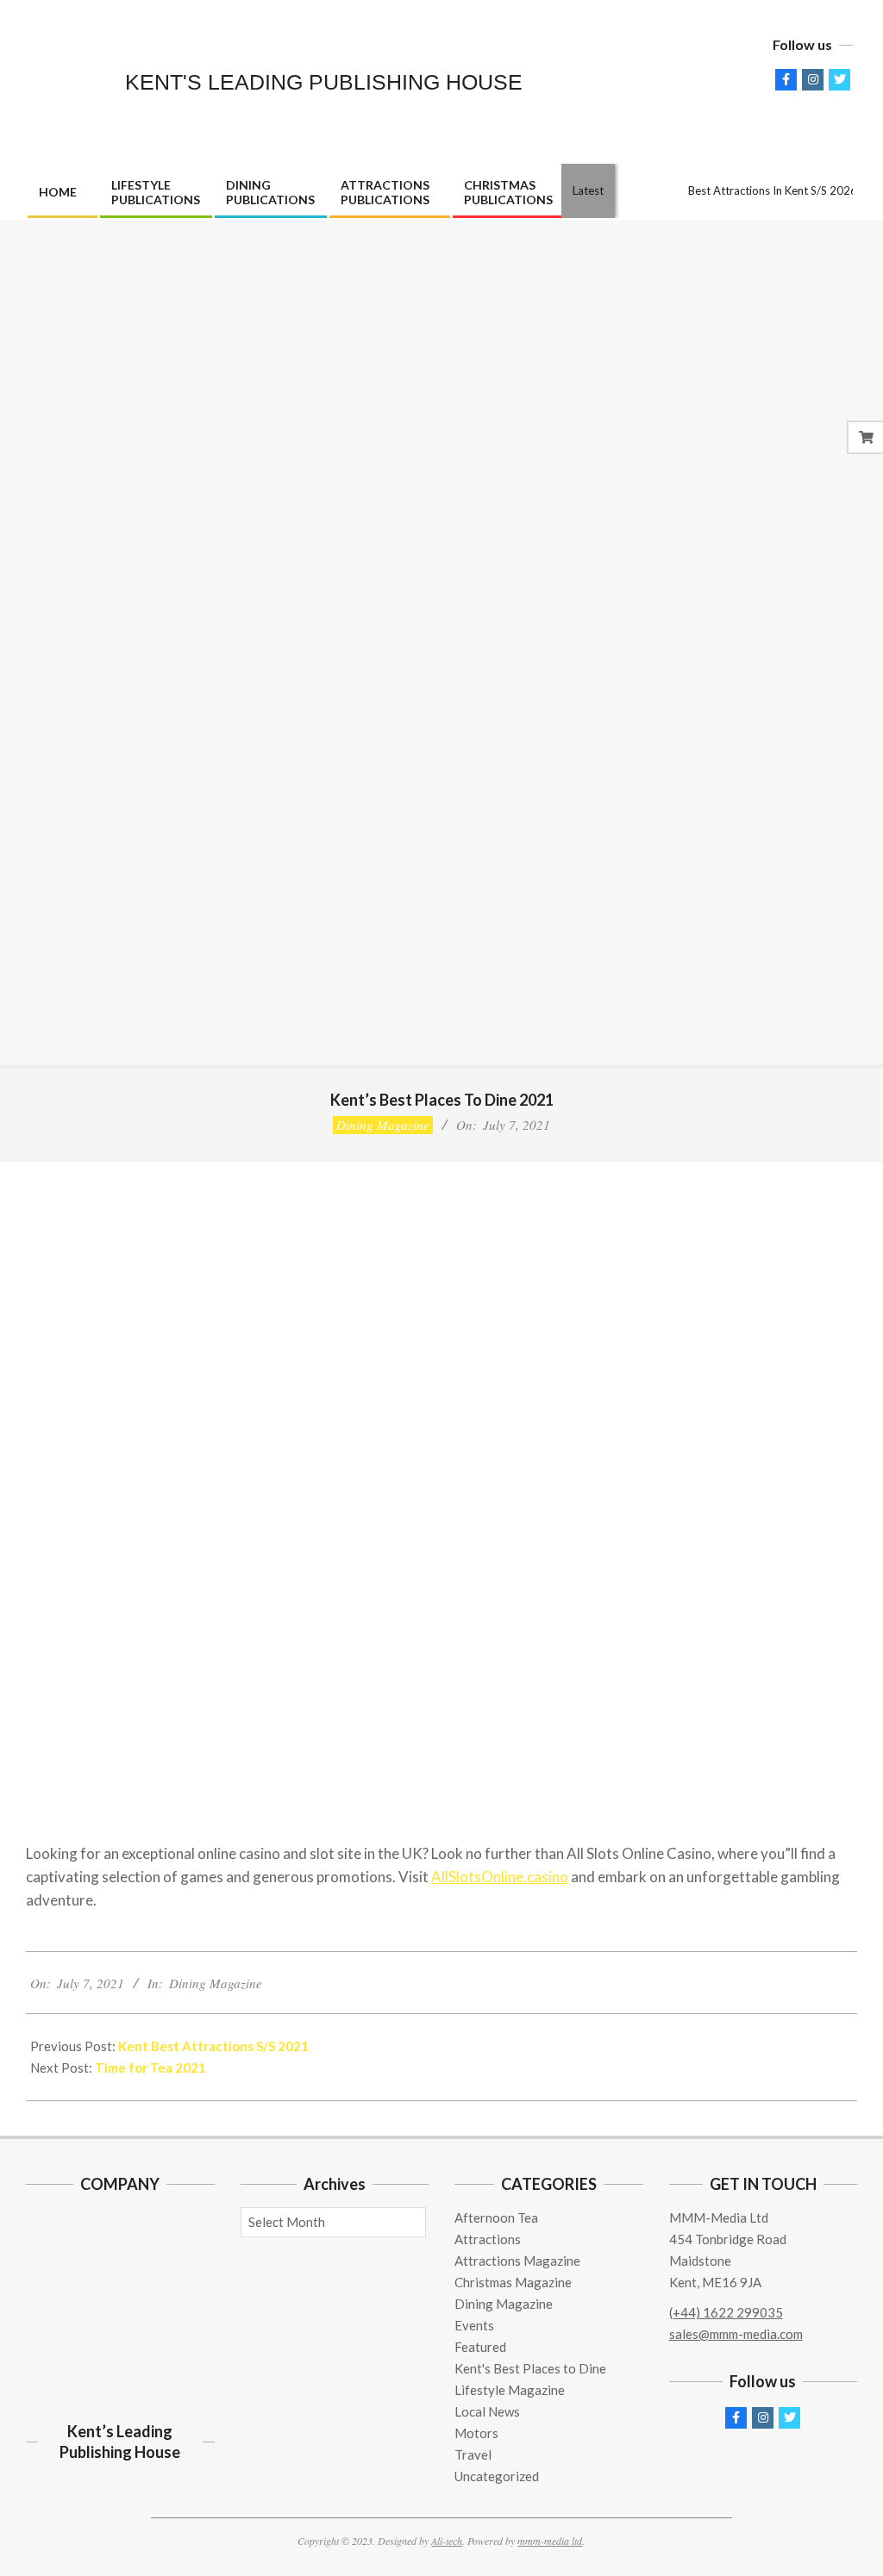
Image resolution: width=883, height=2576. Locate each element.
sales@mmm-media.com (736, 2334)
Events (474, 2325)
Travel (473, 2454)
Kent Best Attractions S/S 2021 (213, 2046)
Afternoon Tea (496, 2217)
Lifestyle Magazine (510, 2390)
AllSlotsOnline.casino (500, 1877)
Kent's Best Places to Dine (530, 2368)
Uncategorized (497, 2476)
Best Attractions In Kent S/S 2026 (773, 190)
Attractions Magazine (517, 2261)
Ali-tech (447, 2541)
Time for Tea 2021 (150, 2068)
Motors (476, 2433)
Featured (480, 2347)
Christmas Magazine (513, 2282)
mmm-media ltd (550, 2541)
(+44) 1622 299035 (726, 2312)
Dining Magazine (383, 1125)
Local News (487, 2411)
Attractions (488, 2239)
